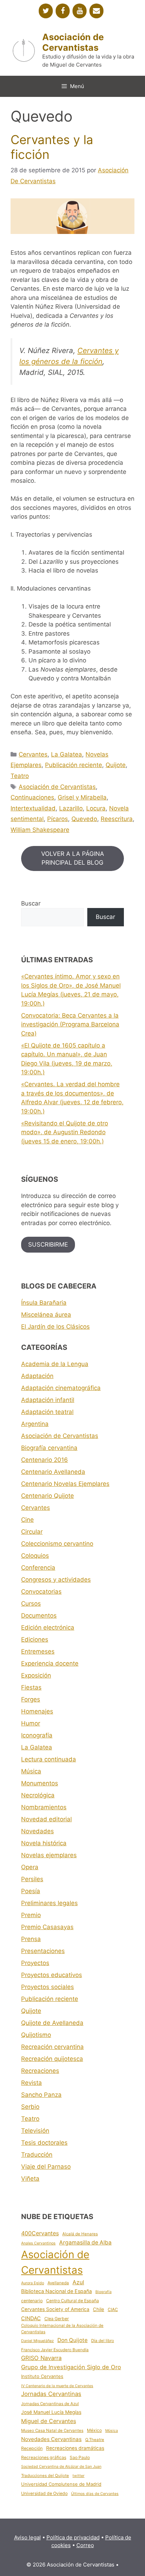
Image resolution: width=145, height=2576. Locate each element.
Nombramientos (44, 1807)
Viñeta (30, 2179)
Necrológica (38, 1795)
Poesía (31, 1891)
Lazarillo (71, 808)
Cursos (31, 1604)
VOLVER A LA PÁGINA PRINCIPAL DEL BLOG (73, 858)
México (94, 2430)
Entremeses (38, 1651)
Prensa (31, 1939)
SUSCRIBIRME (48, 1244)
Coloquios (35, 1556)
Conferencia (38, 1568)
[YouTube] (80, 11)
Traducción (37, 2155)
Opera (30, 1867)
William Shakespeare (40, 830)
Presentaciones (43, 1951)
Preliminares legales (49, 1903)
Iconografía (37, 1735)
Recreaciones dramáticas (75, 2448)
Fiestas (31, 1687)
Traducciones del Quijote (45, 2476)
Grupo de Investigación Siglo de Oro (71, 2367)
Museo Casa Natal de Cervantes (52, 2430)
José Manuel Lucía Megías (51, 2412)
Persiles (32, 1879)
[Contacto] (96, 11)
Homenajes (37, 1711)
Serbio (30, 2107)
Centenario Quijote (48, 1496)
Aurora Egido (33, 2283)
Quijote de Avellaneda (52, 2023)
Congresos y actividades (56, 1580)
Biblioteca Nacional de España (56, 2291)
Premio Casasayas (47, 1927)
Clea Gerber (57, 2319)
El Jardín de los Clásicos (55, 1327)
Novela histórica (44, 1843)
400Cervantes (40, 2233)
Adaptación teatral (47, 1412)
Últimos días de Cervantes (95, 2494)
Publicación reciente (74, 765)
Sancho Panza (41, 2095)
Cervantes (33, 754)
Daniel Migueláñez (37, 2341)
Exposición (36, 1675)
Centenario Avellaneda (53, 1472)
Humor (31, 1723)
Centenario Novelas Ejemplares (65, 1484)
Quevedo (84, 819)
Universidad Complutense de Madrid (61, 2484)
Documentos (39, 1616)
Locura (96, 808)
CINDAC (31, 2318)
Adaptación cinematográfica (61, 1388)
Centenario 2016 (45, 1460)
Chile (99, 2309)
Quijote (116, 765)
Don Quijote (72, 2340)
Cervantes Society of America (55, 2309)
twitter (78, 2476)
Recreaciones (40, 2071)
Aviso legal (27, 2537)
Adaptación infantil (48, 1400)
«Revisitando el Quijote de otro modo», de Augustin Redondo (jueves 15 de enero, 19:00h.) (65, 1132)
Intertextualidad (33, 808)
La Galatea (67, 754)
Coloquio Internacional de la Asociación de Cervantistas (62, 2328)
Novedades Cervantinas (51, 2439)
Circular (32, 1532)
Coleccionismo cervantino (57, 1544)
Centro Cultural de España (72, 2301)
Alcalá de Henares (80, 2234)
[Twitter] (46, 11)
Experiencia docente (50, 1663)
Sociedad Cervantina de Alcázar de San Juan (61, 2467)
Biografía (103, 2292)
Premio (31, 1915)
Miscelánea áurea (46, 1315)
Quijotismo (36, 2035)
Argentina (35, 1424)
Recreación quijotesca (52, 2059)
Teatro (20, 776)
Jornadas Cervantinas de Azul (50, 2404)
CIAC (113, 2309)
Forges (31, 1699)
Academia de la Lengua (55, 1364)
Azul (78, 2282)
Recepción (32, 2448)
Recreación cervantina (52, 2047)
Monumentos (40, 1783)
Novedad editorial (46, 1819)
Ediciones (35, 1639)
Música (31, 1771)
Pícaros (58, 819)
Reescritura (117, 819)
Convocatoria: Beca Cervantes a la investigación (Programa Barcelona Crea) (70, 1024)
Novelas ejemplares (49, 1855)
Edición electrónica (48, 1627)
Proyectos (35, 1963)
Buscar (31, 903)
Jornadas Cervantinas (51, 2394)
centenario (32, 2301)
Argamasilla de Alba (85, 2243)
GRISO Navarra (41, 2358)
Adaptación (37, 1376)
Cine (27, 1520)
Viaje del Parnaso (46, 2167)
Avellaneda (58, 2283)
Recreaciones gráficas (44, 2457)
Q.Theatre (95, 2440)
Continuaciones (32, 797)
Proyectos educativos (52, 1975)
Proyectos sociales (48, 1987)
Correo (85, 2545)
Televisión (35, 2131)
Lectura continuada (49, 1759)
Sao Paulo (80, 2457)
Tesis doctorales (44, 2143)
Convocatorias (41, 1592)
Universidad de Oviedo (44, 2493)
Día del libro (103, 2341)
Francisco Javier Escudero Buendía (55, 2350)
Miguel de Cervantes (49, 2421)
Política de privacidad (73, 2537)
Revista (31, 2083)
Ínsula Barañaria (44, 1303)
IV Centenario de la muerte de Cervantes (57, 2386)
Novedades (37, 1831)
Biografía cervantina (49, 1448)
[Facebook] (63, 11)
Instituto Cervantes (42, 2376)
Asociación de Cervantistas (73, 42)
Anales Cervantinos (38, 2243)
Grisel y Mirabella (82, 797)
